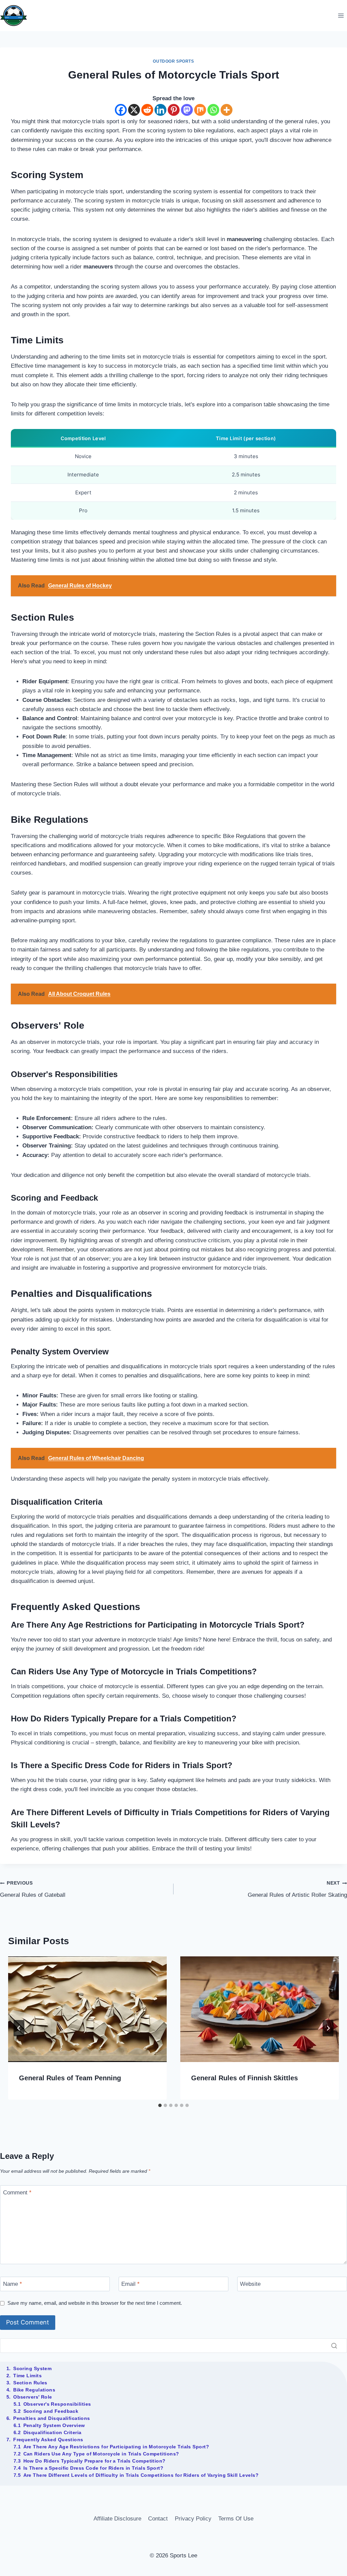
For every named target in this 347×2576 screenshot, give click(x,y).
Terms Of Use (236, 2519)
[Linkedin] (160, 110)
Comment (17, 2193)
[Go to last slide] (19, 2028)
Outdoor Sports (173, 61)
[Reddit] (147, 110)
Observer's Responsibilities (57, 2404)
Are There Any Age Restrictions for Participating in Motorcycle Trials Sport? (116, 2447)
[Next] (328, 2028)
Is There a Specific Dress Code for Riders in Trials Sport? (94, 2468)
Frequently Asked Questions (48, 2440)
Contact (158, 2519)
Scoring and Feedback (51, 2411)
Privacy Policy (193, 2519)
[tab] (160, 2105)
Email (130, 2284)
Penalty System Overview (54, 2425)
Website (250, 2284)
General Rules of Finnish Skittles (244, 2078)
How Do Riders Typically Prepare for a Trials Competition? (95, 2461)
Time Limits (27, 2376)
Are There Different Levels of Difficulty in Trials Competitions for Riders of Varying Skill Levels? (141, 2475)
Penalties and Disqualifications (52, 2418)
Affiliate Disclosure (117, 2519)
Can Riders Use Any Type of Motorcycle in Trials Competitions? (101, 2454)
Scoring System (32, 2368)
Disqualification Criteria (53, 2432)
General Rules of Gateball (33, 1889)
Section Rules (30, 2383)
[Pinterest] (174, 110)
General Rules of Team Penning (70, 2078)
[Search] (334, 2346)
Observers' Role (33, 2397)
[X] (134, 110)
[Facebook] (121, 110)
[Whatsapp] (213, 110)
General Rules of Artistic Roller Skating (297, 1889)
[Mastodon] (187, 110)
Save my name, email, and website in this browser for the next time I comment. (95, 2303)
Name (13, 2284)
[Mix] (200, 110)
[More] (227, 110)
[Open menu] (341, 15)
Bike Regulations (34, 2390)
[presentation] (87, 2009)
